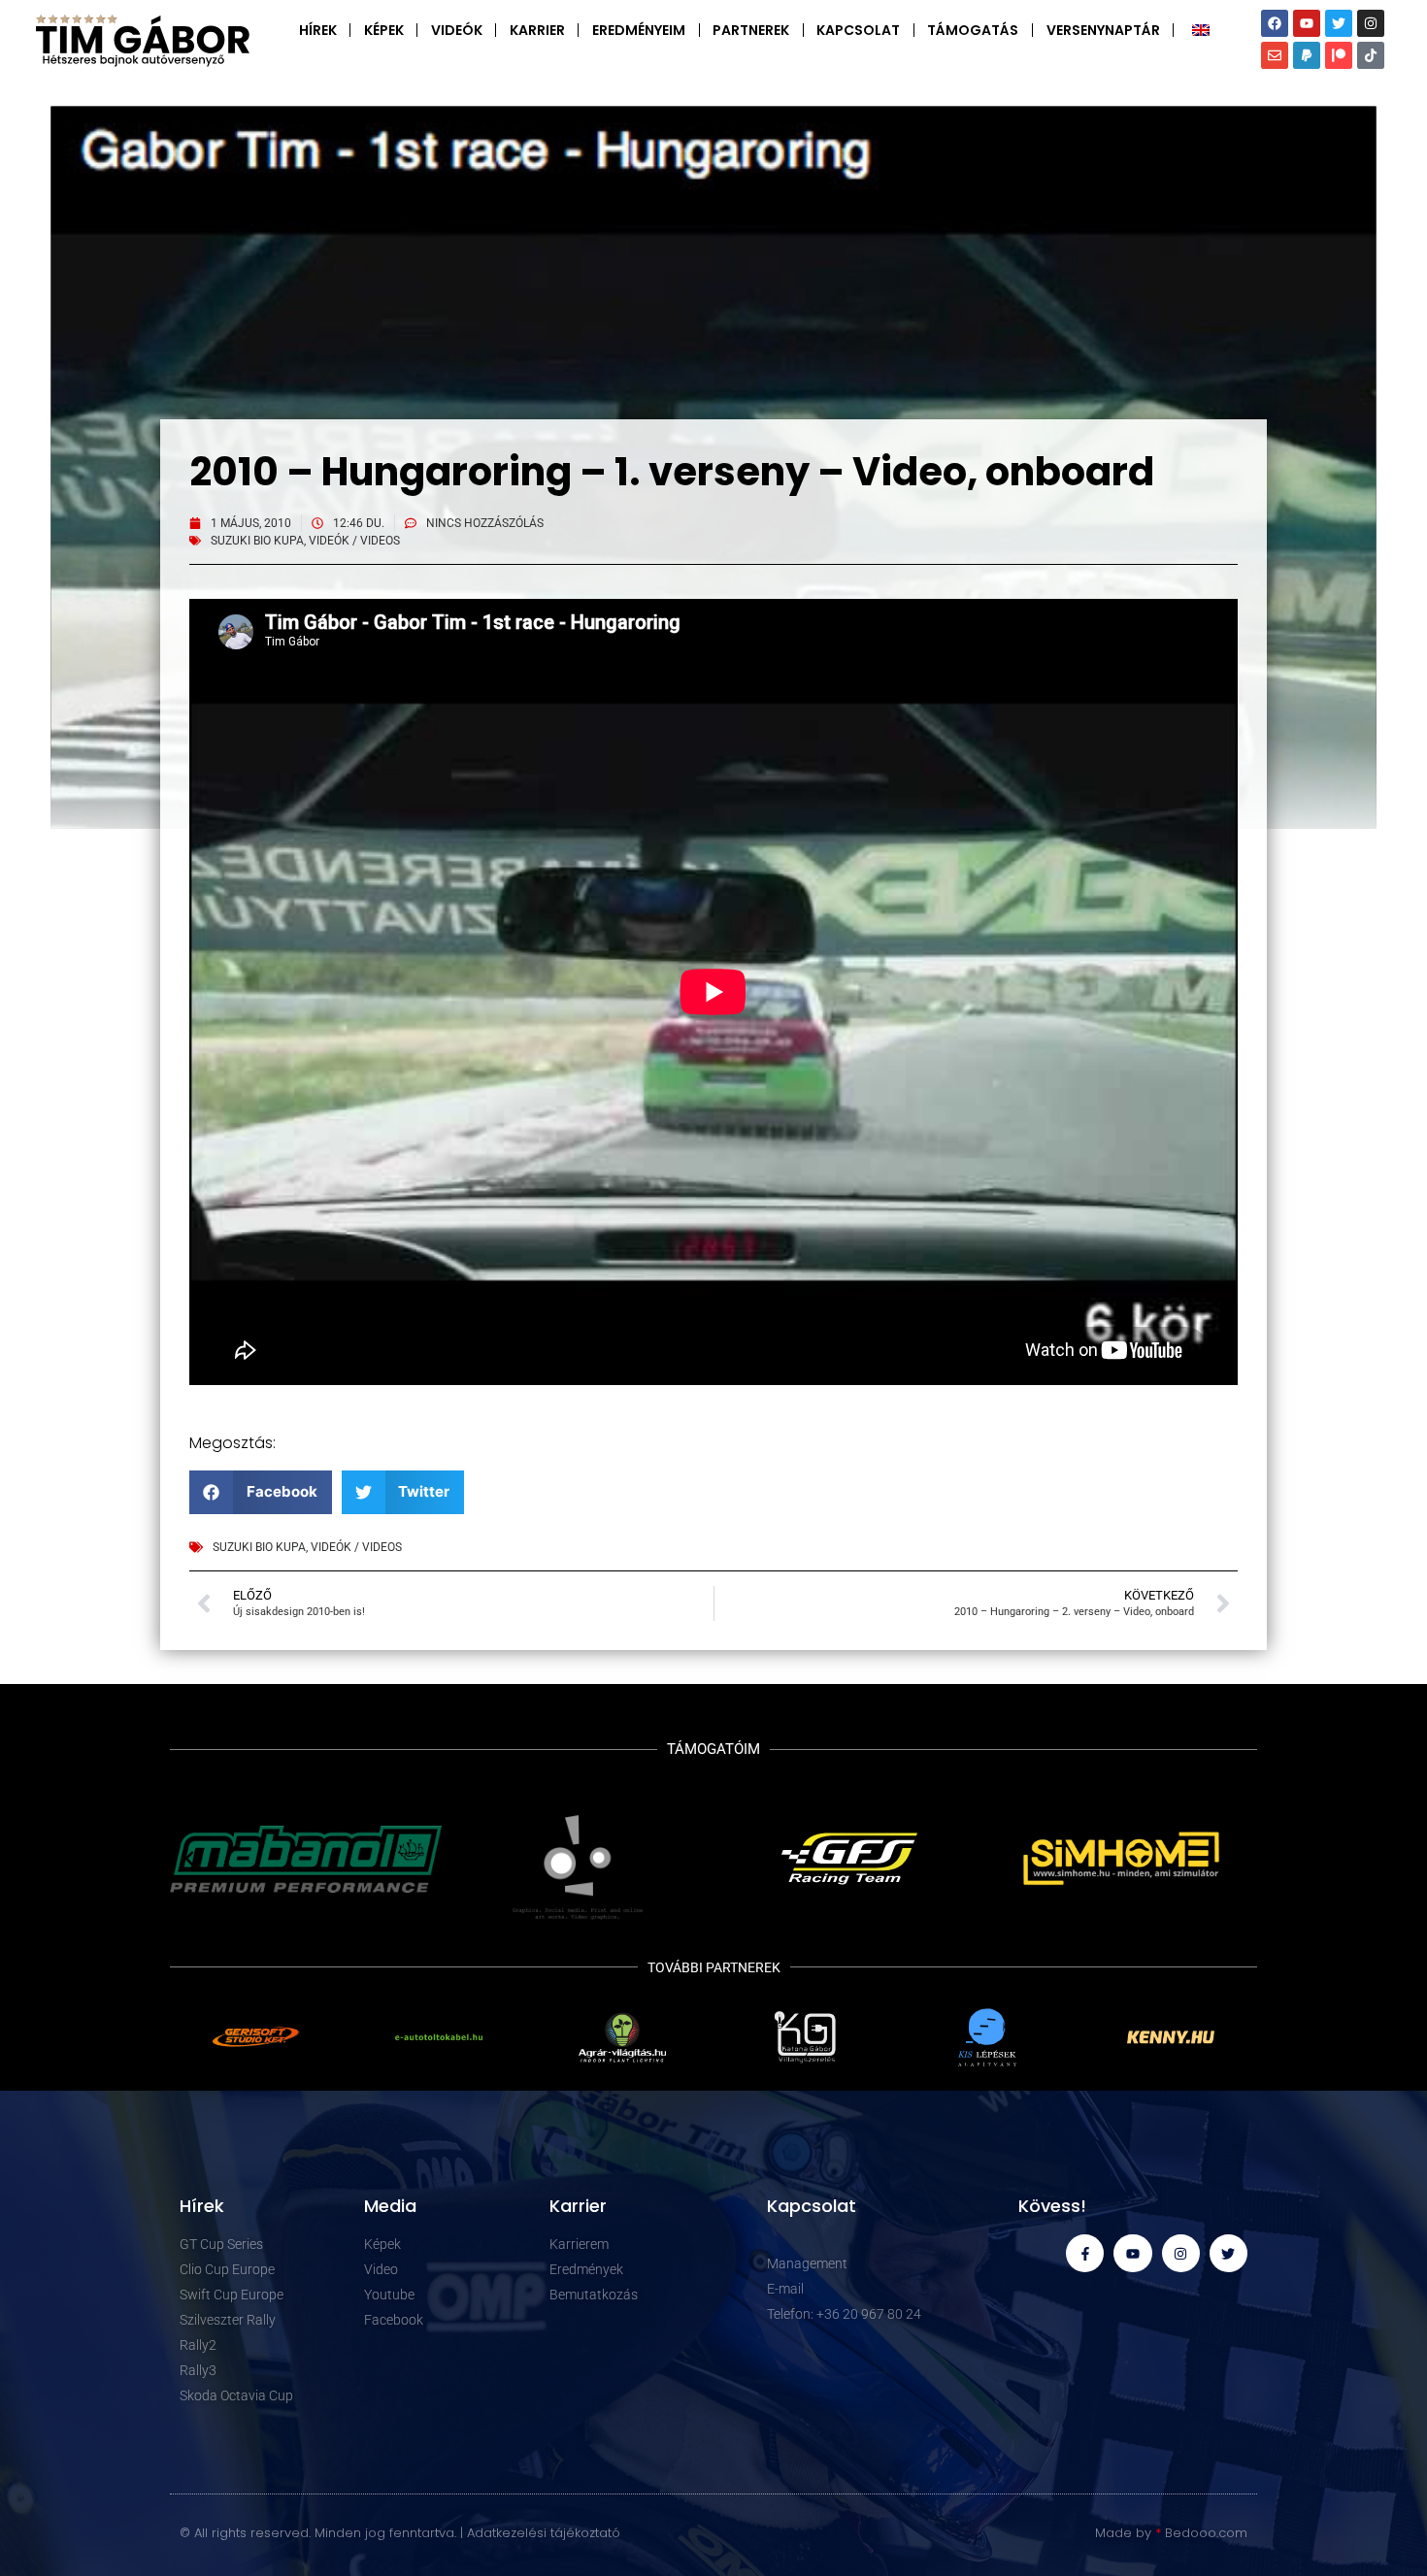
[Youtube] (1307, 23)
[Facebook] (1275, 23)
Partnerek (751, 30)
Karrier (537, 30)
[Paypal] (1307, 55)
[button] (261, 1492)
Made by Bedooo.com (1171, 2533)
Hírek (318, 30)
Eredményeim (639, 30)
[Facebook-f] (1085, 2253)
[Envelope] (1275, 55)
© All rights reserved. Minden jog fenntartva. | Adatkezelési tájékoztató (400, 2533)
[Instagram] (1371, 23)
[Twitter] (1339, 23)
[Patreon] (1339, 55)
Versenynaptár (1103, 30)
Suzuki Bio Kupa (257, 541)
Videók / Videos (354, 541)
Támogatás (973, 30)
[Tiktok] (1371, 55)
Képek (384, 30)
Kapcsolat (858, 30)
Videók (457, 30)
